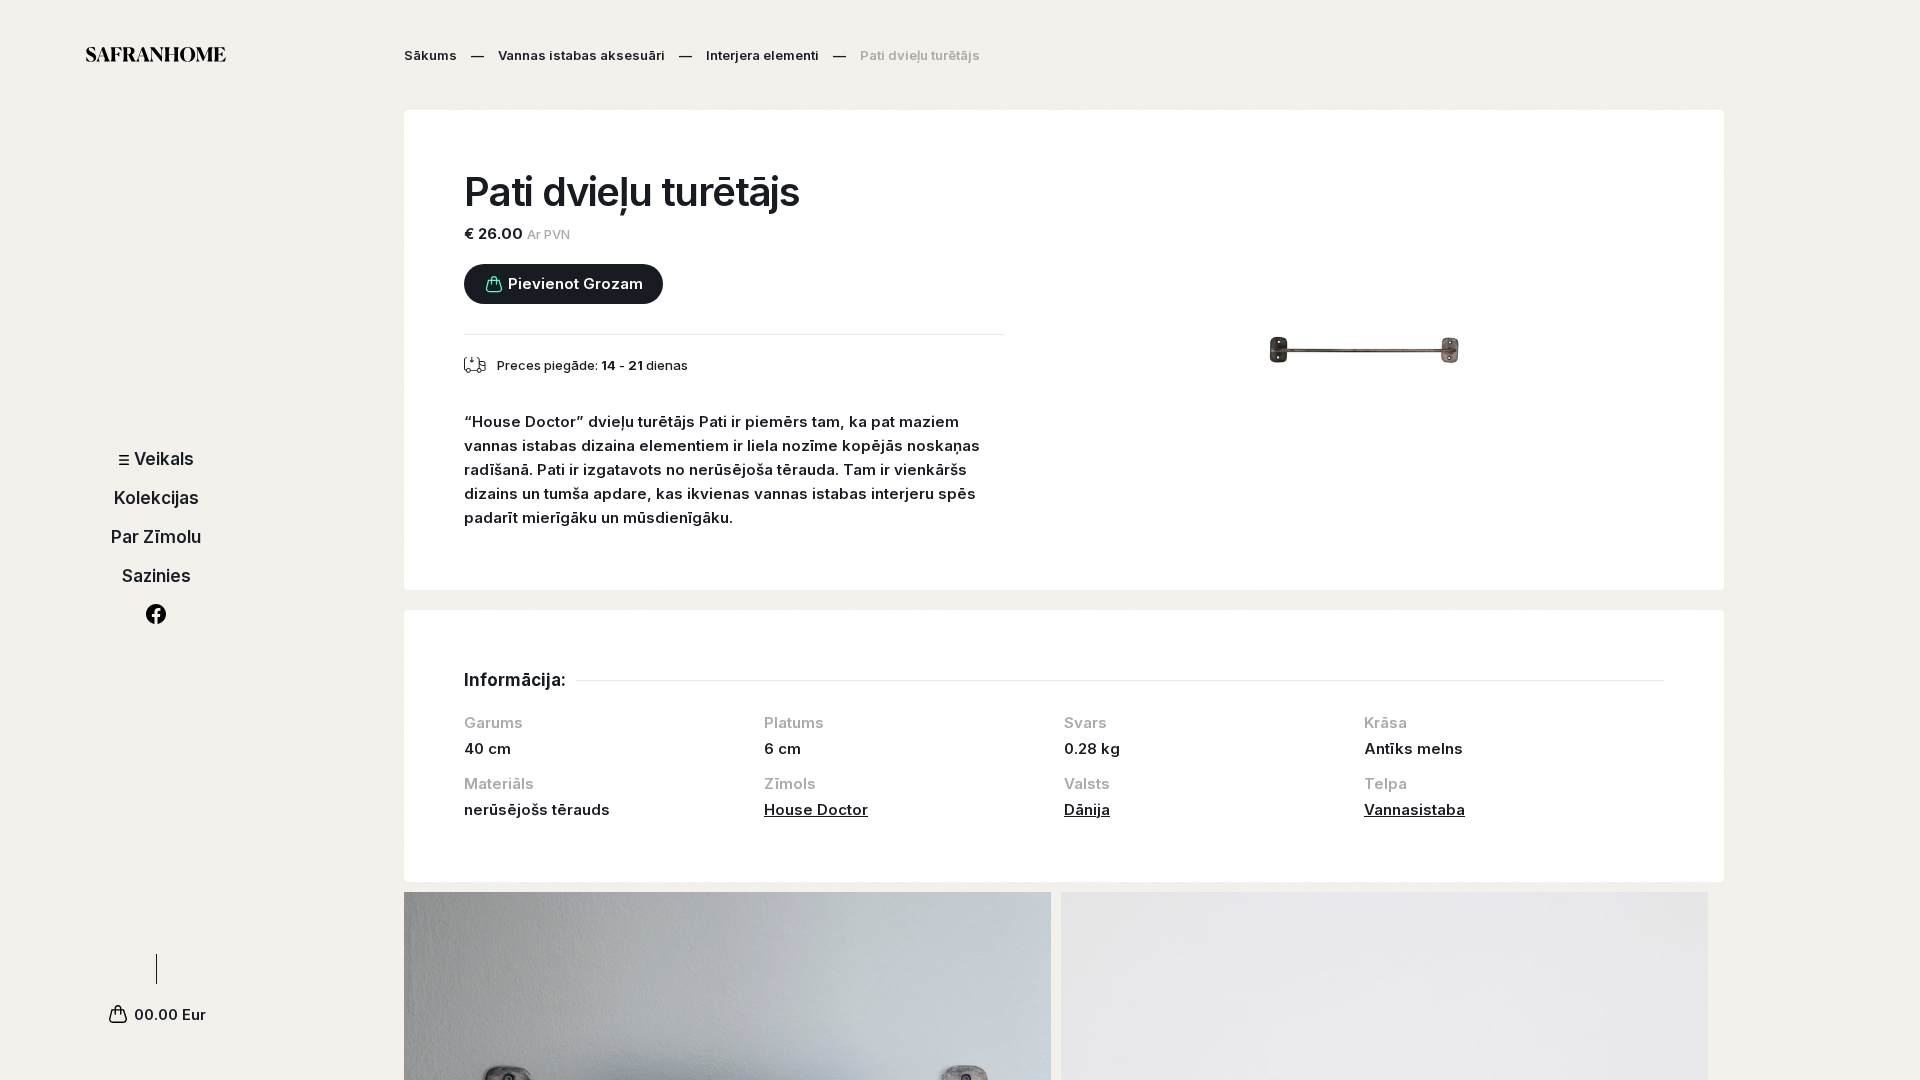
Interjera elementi (762, 55)
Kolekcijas (156, 498)
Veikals (164, 459)
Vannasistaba (1414, 809)
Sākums (430, 55)
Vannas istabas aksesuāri (581, 55)
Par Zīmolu (156, 537)
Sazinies (156, 576)
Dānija (1087, 809)
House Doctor (816, 809)
